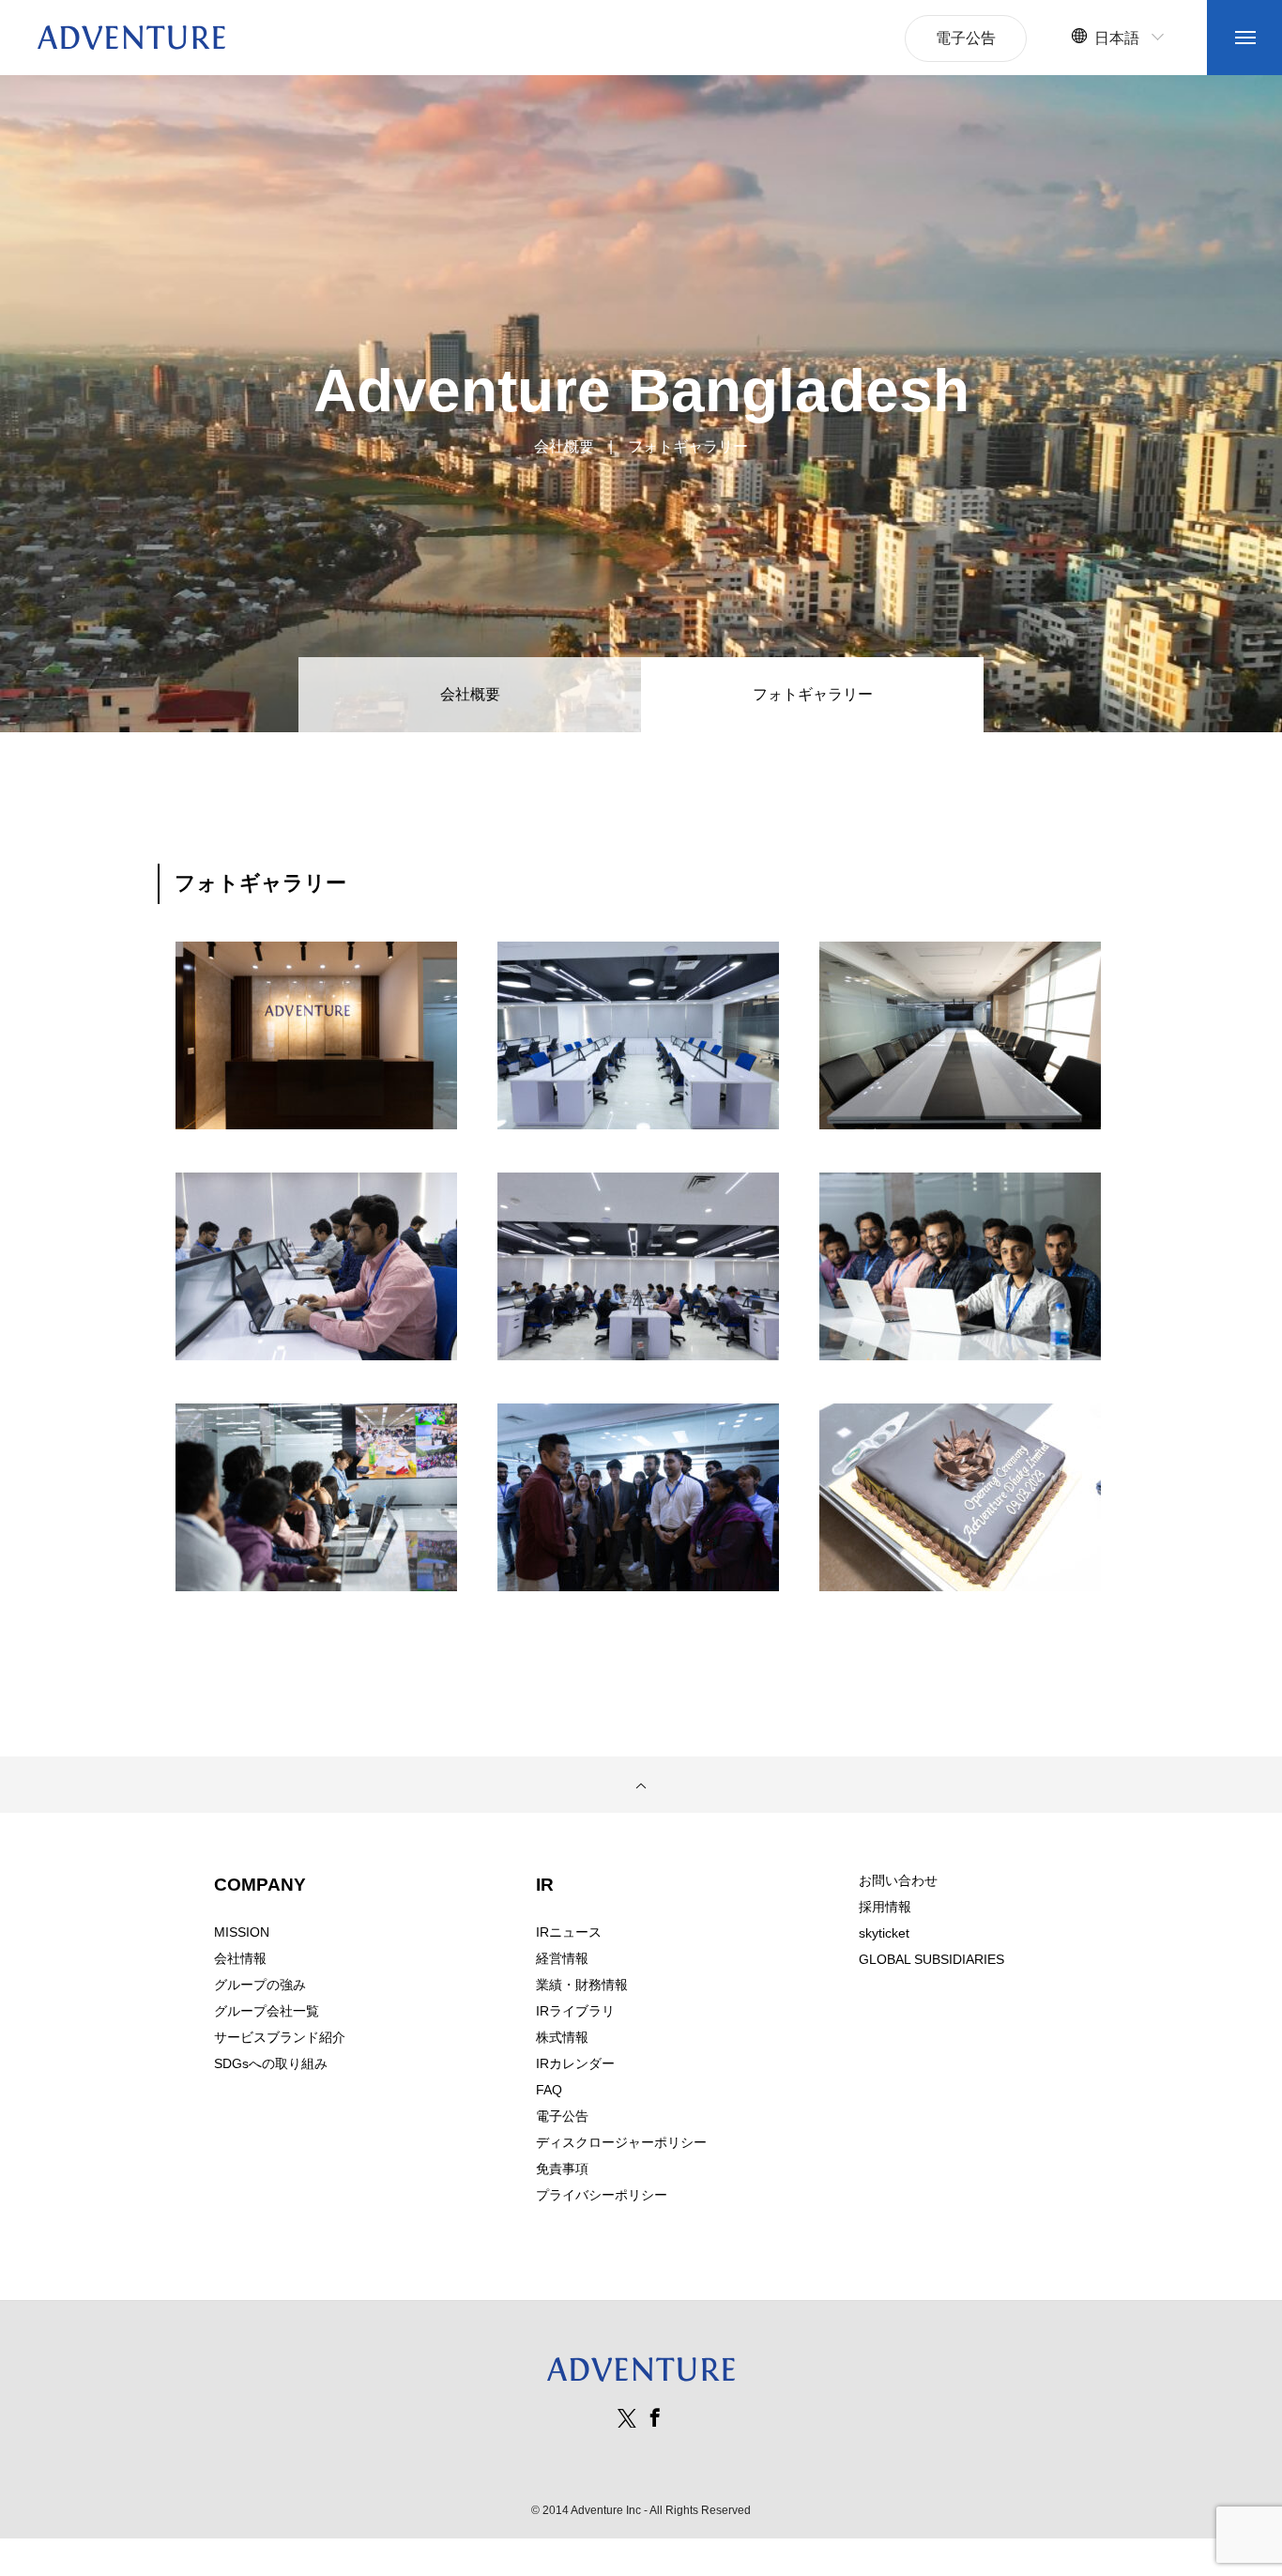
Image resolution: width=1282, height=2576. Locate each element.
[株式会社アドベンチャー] (131, 38)
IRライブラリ (575, 2011)
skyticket (884, 1933)
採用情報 (885, 1907)
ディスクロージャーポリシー (621, 2142)
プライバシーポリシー (602, 2195)
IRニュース (569, 1932)
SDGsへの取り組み (271, 2063)
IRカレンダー (575, 2063)
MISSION (242, 1932)
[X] (627, 2417)
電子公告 (562, 2116)
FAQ (549, 2090)
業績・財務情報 (582, 1985)
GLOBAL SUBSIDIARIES (931, 1959)
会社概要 (470, 694)
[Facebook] (655, 2417)
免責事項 (562, 2169)
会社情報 (240, 1958)
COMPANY (260, 1885)
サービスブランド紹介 (280, 2037)
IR (545, 1885)
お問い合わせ (898, 1880)
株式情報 (562, 2037)
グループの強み (260, 1985)
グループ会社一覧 (267, 2011)
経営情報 (562, 1958)
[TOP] (641, 1785)
